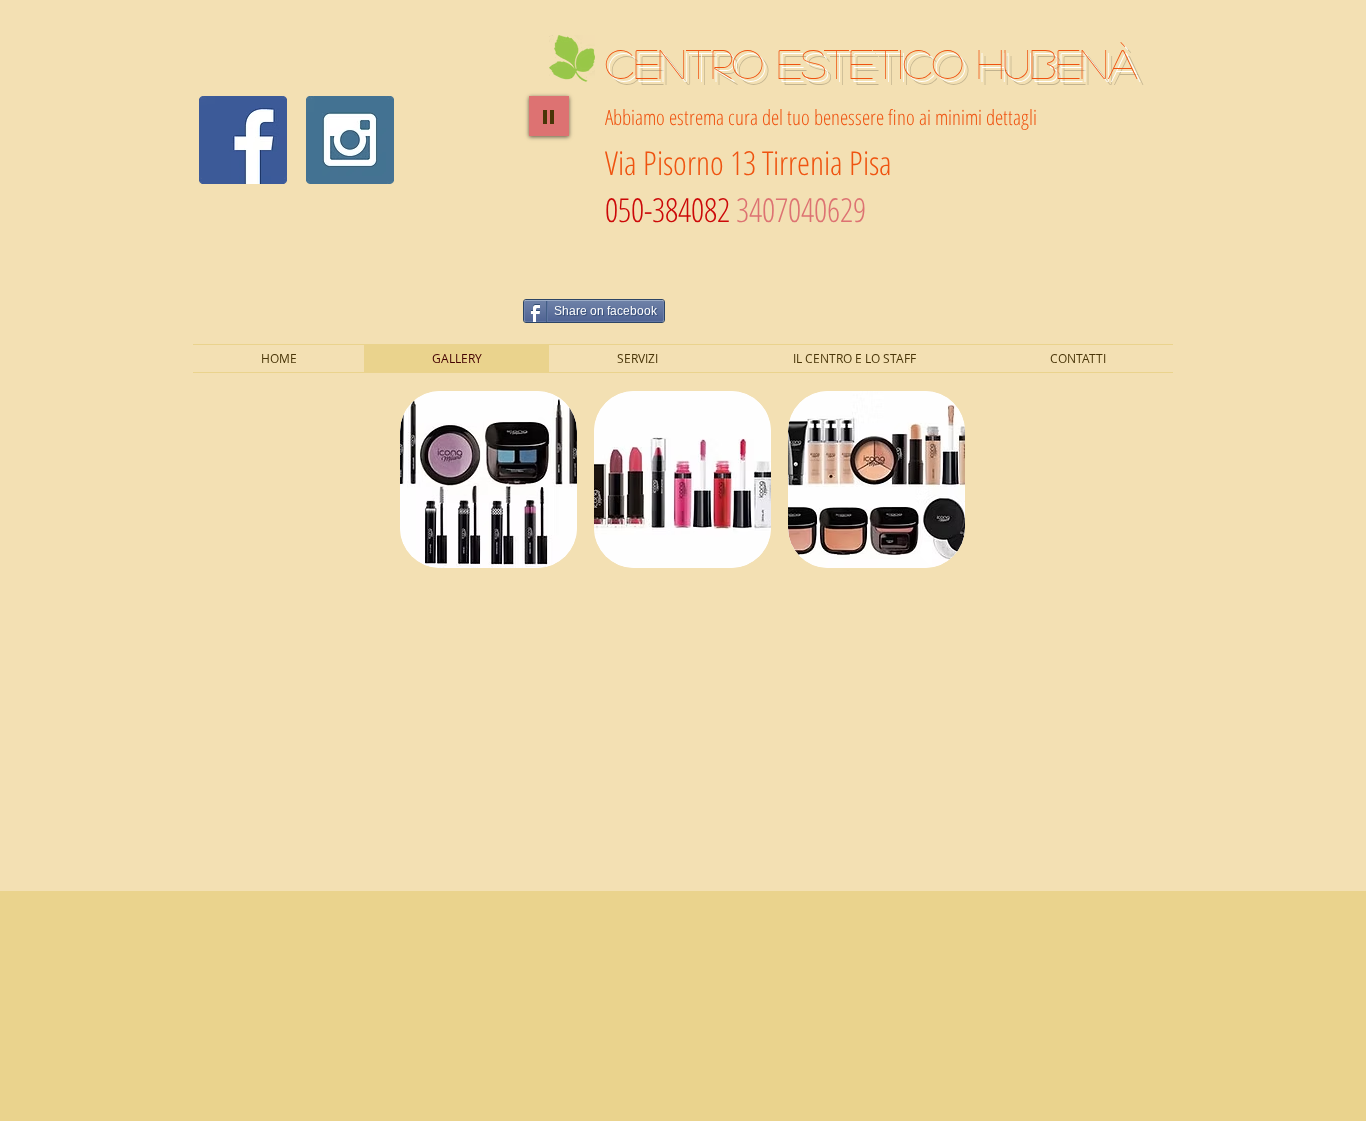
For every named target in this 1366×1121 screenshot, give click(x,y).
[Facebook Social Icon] (243, 140)
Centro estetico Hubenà (871, 62)
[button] (488, 479)
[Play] (549, 116)
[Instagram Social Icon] (350, 140)
